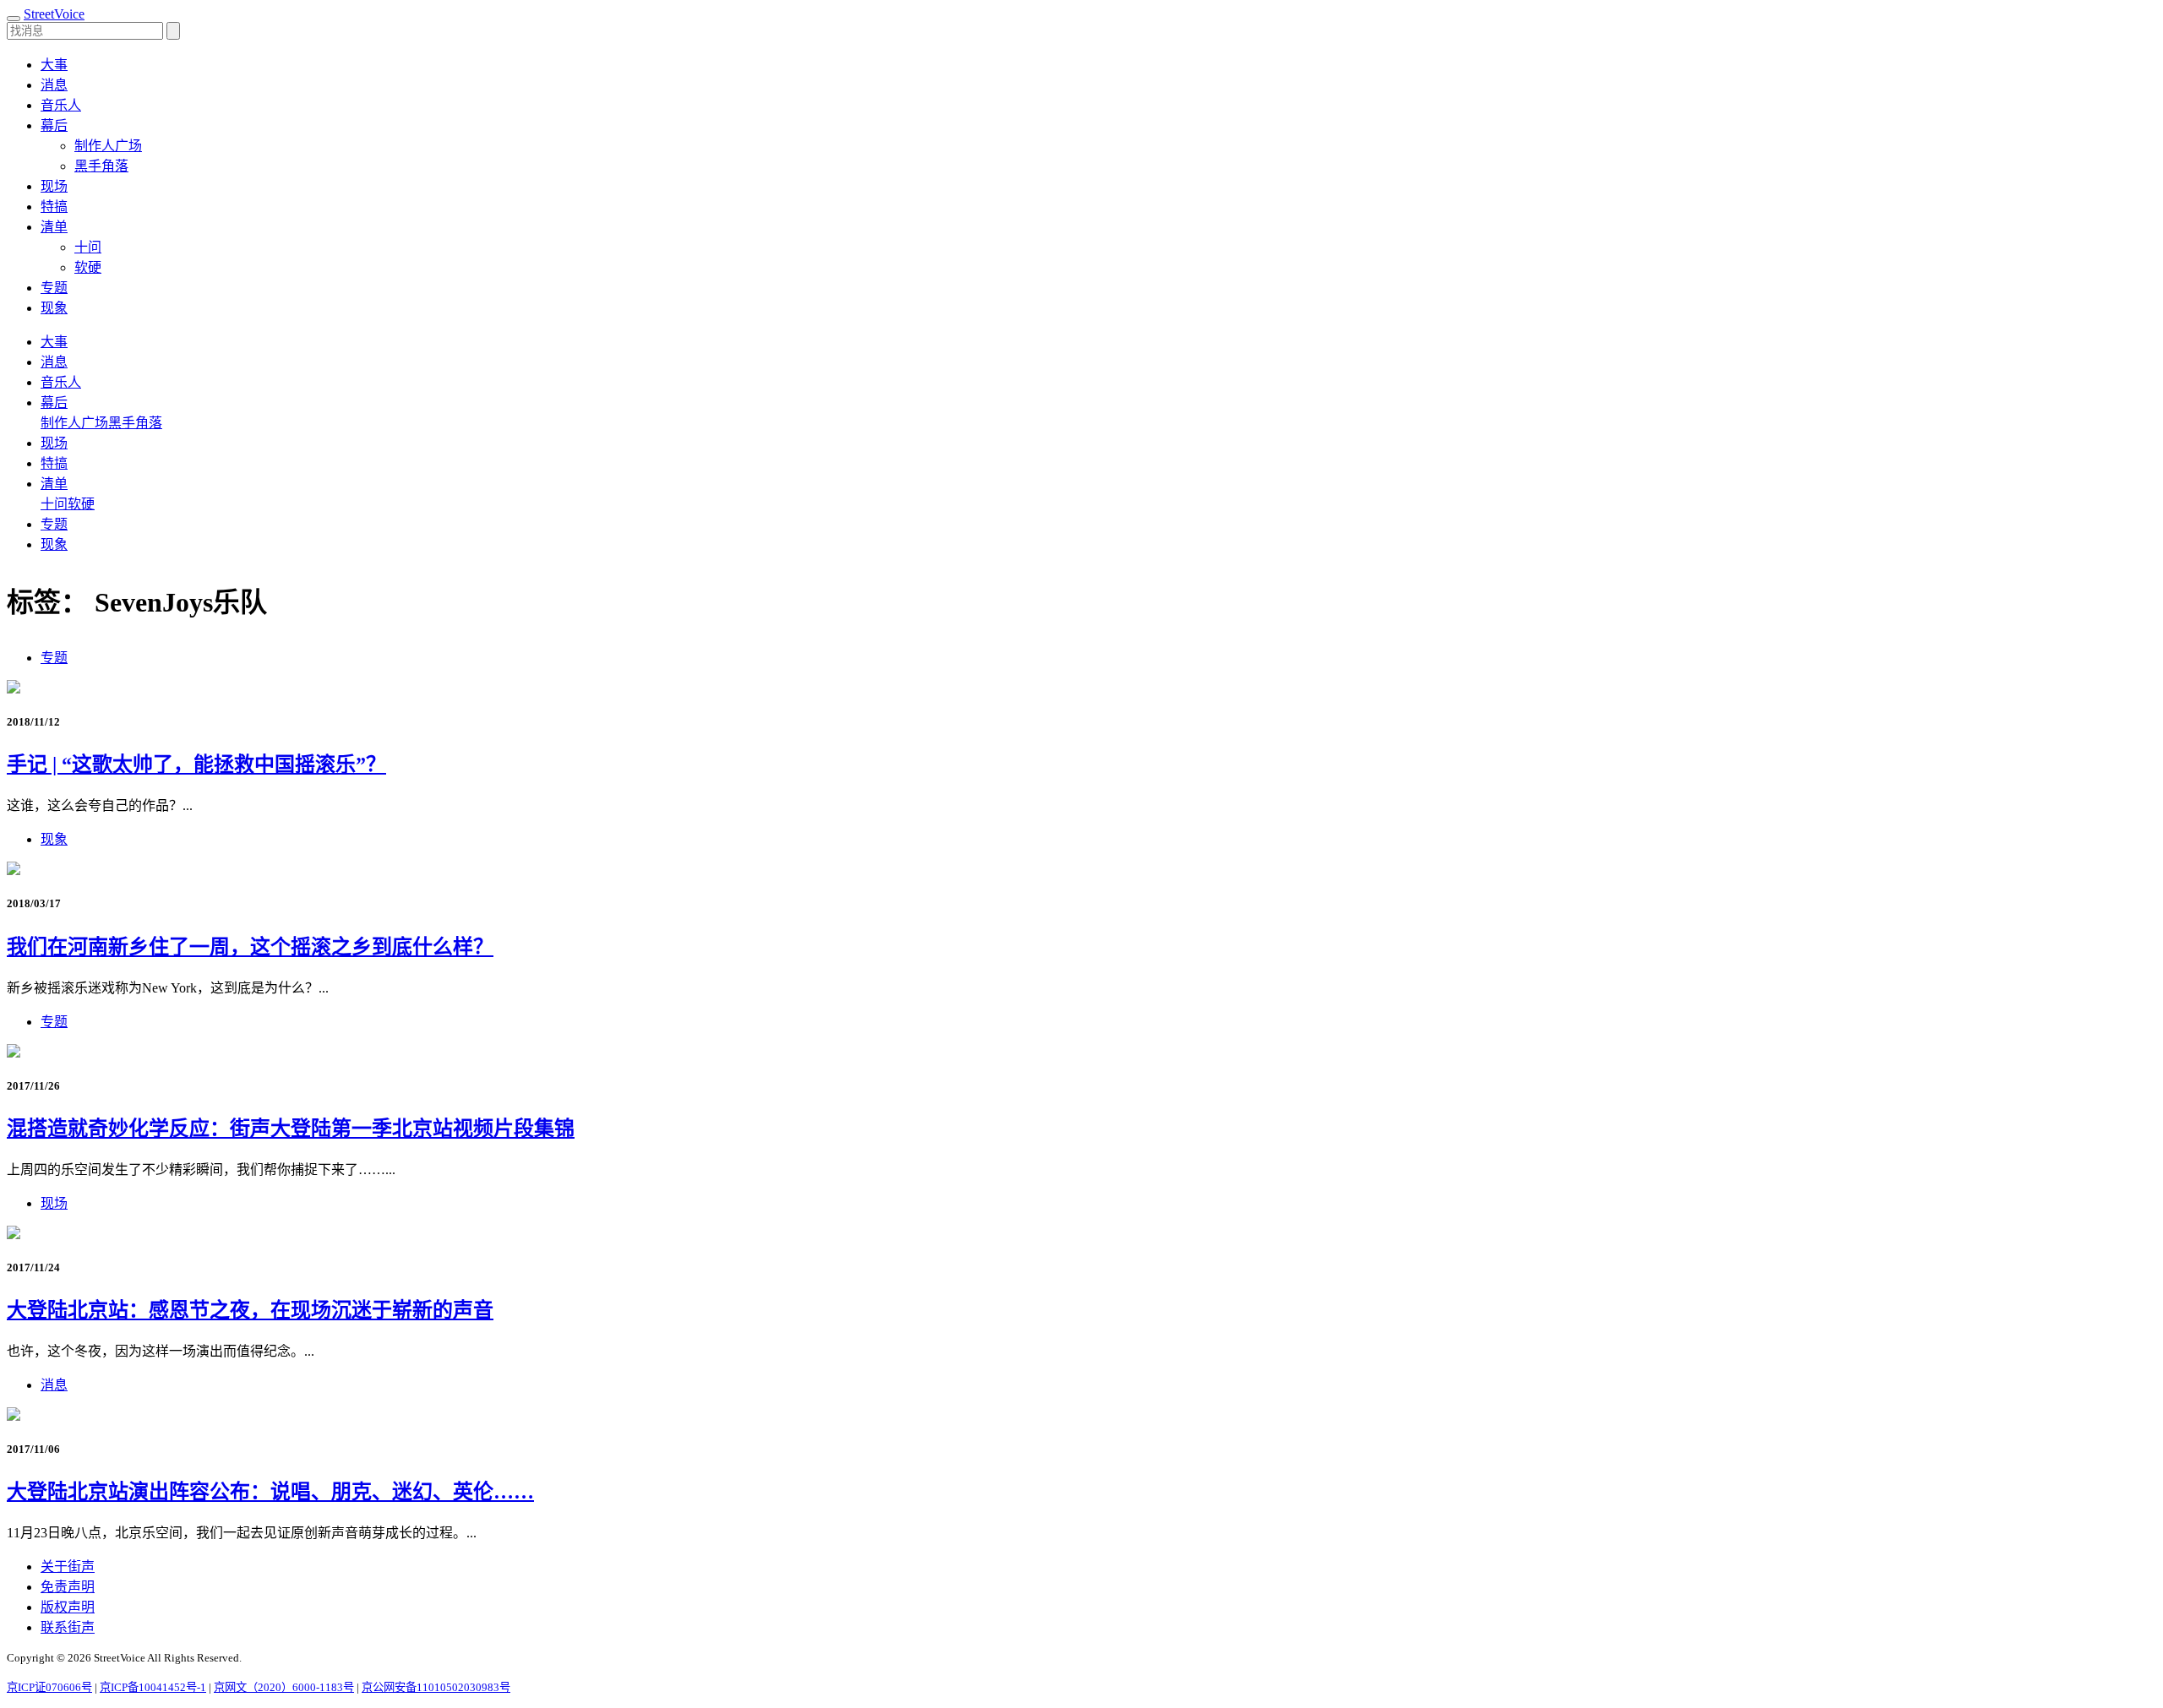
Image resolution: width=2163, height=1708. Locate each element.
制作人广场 (108, 146)
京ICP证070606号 (49, 1687)
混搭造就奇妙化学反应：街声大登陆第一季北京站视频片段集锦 (291, 1129)
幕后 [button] (54, 125)
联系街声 (68, 1627)
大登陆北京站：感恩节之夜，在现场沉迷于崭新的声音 (250, 1310)
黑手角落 (101, 166)
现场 (54, 186)
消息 (54, 85)
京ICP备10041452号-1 (153, 1687)
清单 (54, 484)
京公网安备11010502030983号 (436, 1687)
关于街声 (68, 1567)
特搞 (54, 207)
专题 (54, 288)
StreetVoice (54, 14)
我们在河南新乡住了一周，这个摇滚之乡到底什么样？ (250, 947)
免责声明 (68, 1587)
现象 (54, 308)
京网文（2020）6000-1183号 (284, 1687)
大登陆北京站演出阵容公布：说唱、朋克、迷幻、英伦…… (270, 1492)
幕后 (54, 403)
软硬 (88, 267)
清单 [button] (54, 227)
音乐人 (61, 105)
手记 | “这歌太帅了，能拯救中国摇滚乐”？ (196, 764)
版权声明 (68, 1607)
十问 (88, 247)
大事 (54, 65)
